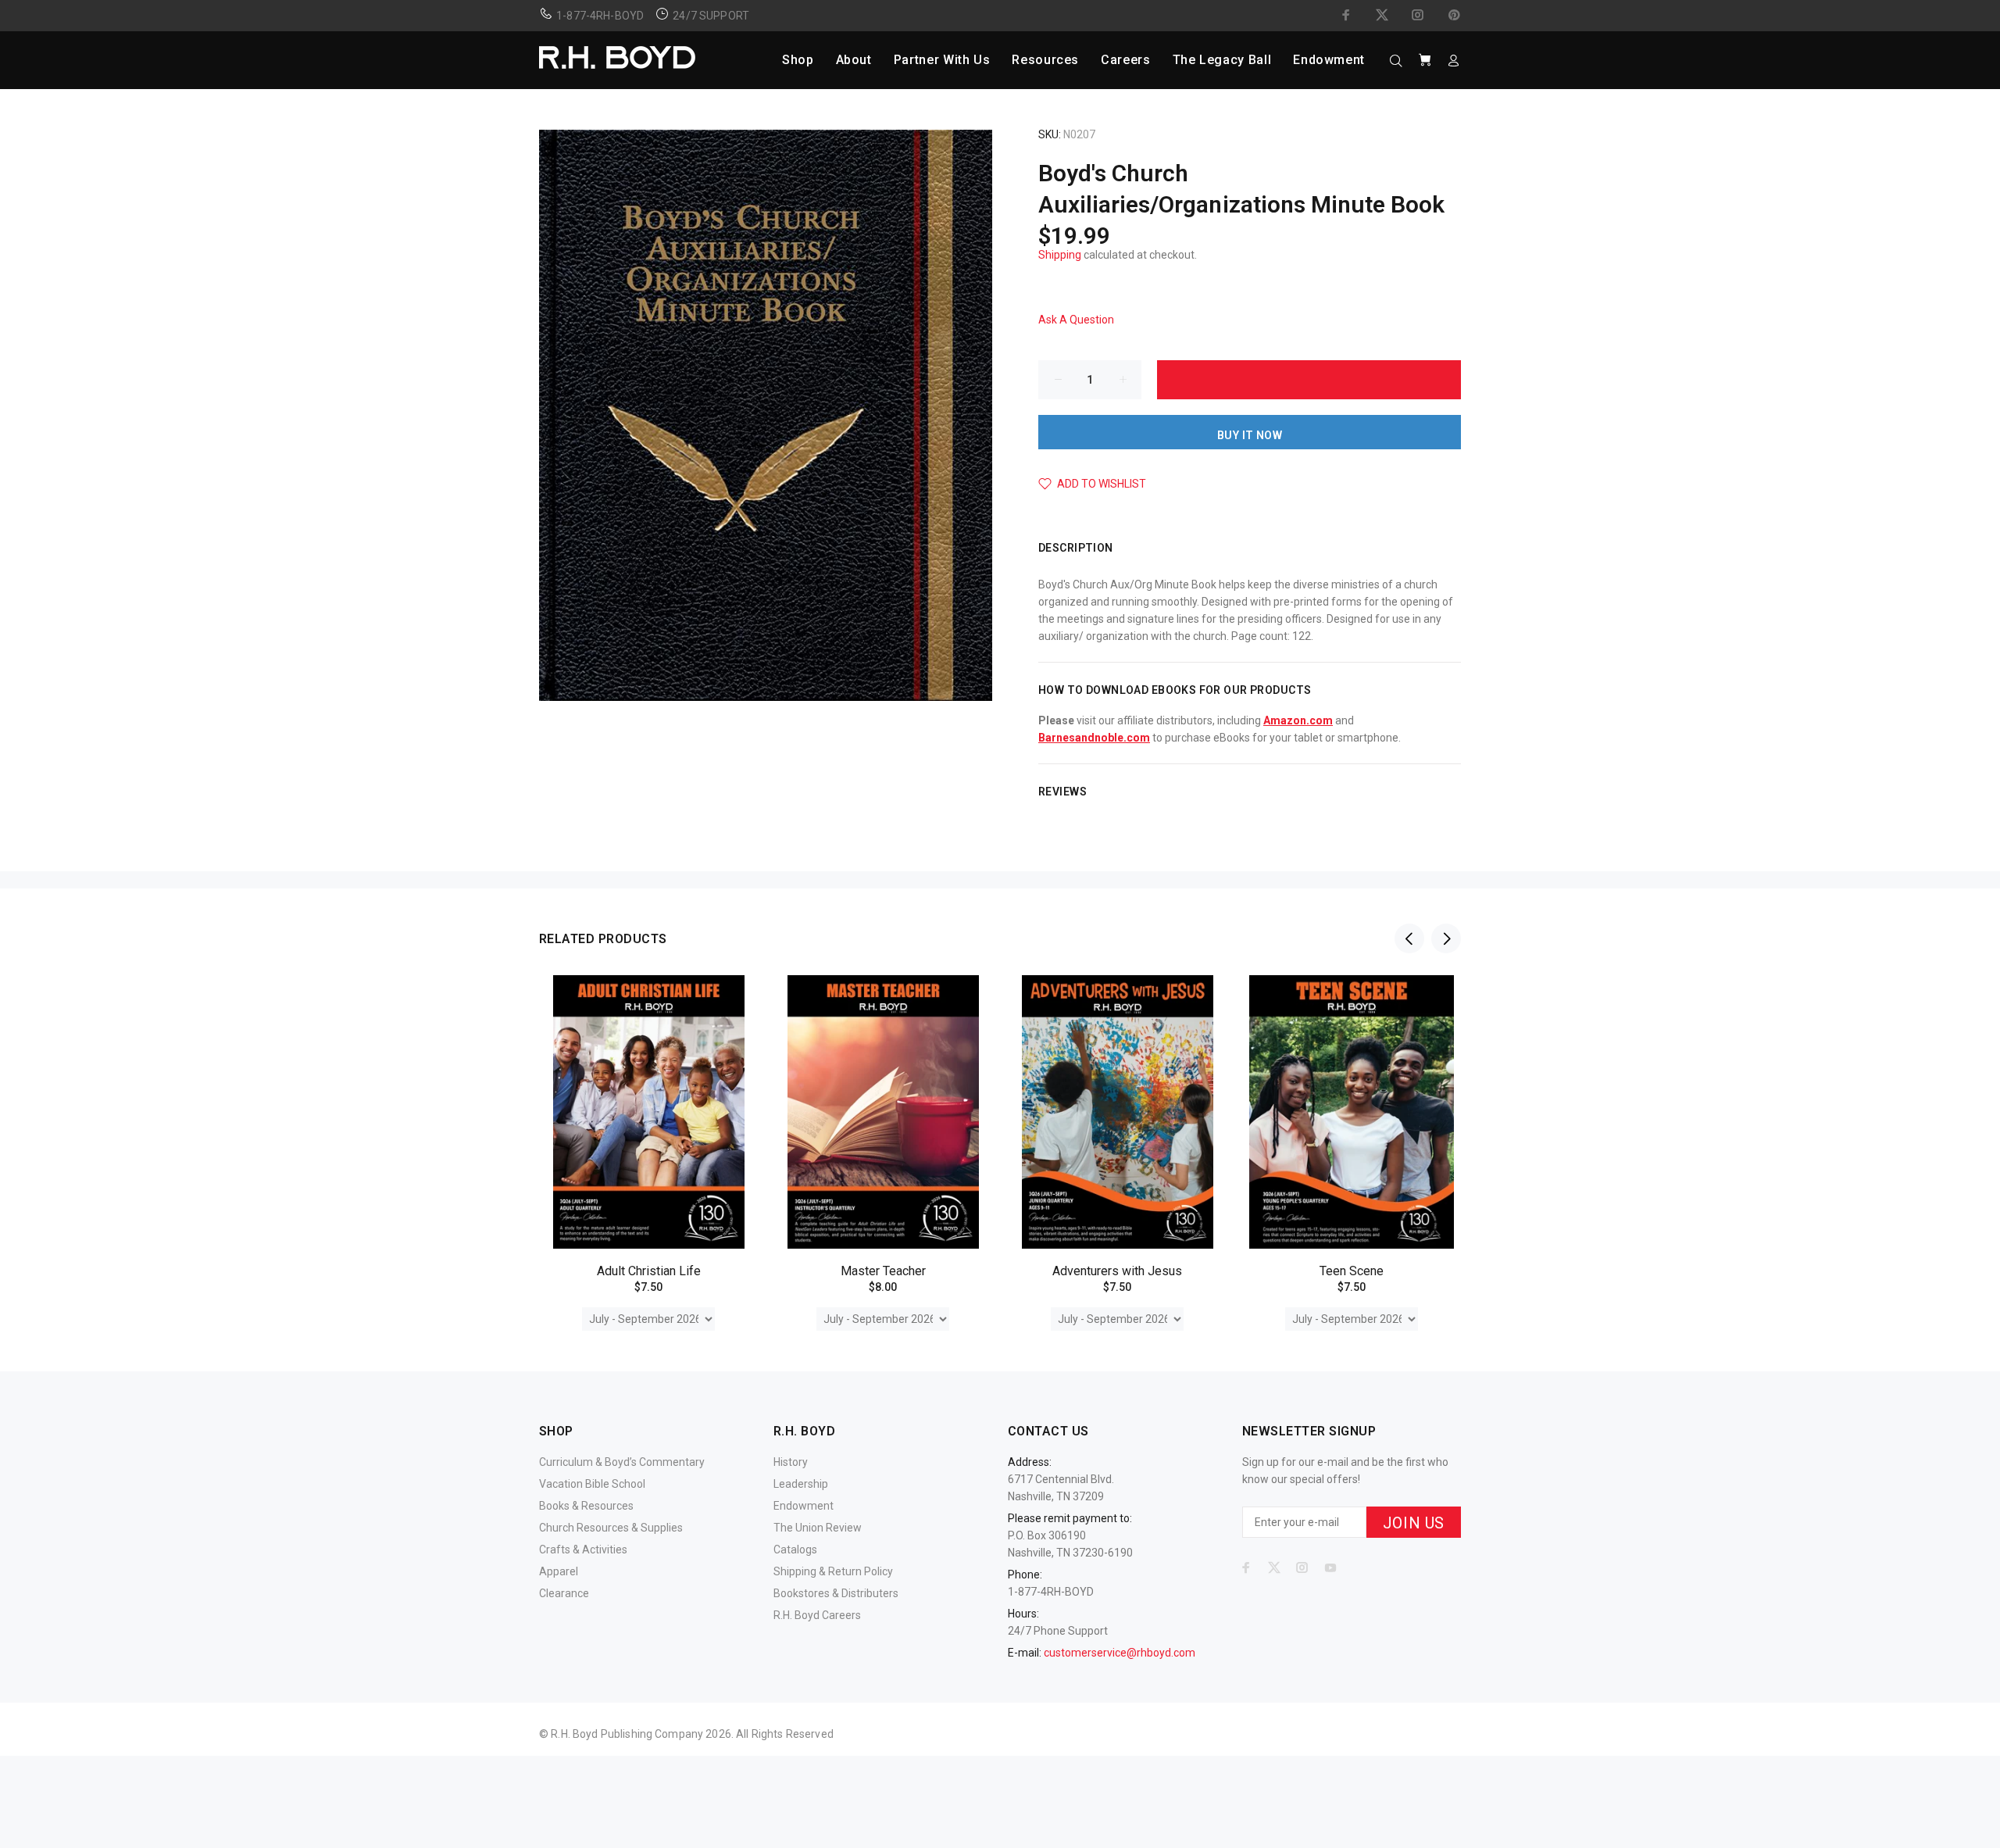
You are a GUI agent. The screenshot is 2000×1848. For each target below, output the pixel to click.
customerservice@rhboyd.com (1120, 1653)
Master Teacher (883, 1271)
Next (1446, 938)
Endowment (804, 1506)
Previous (1409, 938)
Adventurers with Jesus (1117, 1271)
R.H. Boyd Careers (817, 1615)
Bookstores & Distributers (836, 1593)
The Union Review (818, 1528)
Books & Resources (586, 1506)
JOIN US (1414, 1523)
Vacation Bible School (592, 1484)
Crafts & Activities (583, 1550)
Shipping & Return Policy (833, 1571)
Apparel (559, 1571)
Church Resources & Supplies (611, 1528)
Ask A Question (1076, 320)
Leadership (801, 1484)
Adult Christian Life (649, 1271)
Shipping (1060, 255)
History (791, 1462)
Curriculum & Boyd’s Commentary (622, 1462)
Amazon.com (1298, 720)
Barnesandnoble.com (1094, 738)
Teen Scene (1352, 1271)
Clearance (564, 1593)
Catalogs (795, 1550)
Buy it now (1250, 435)
